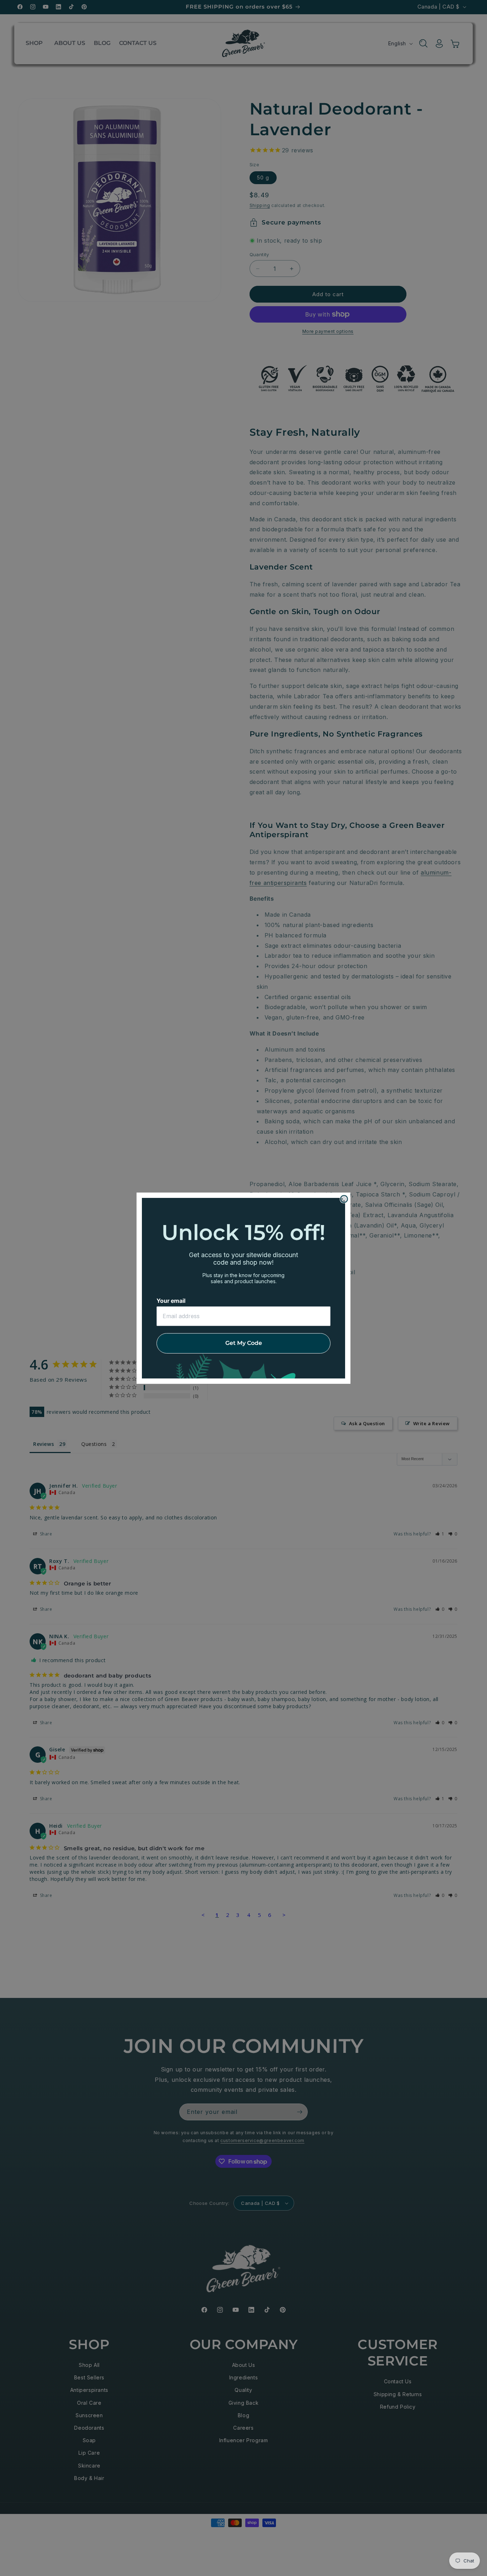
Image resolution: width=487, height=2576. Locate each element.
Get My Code (244, 1343)
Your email (171, 1301)
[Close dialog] (344, 1199)
